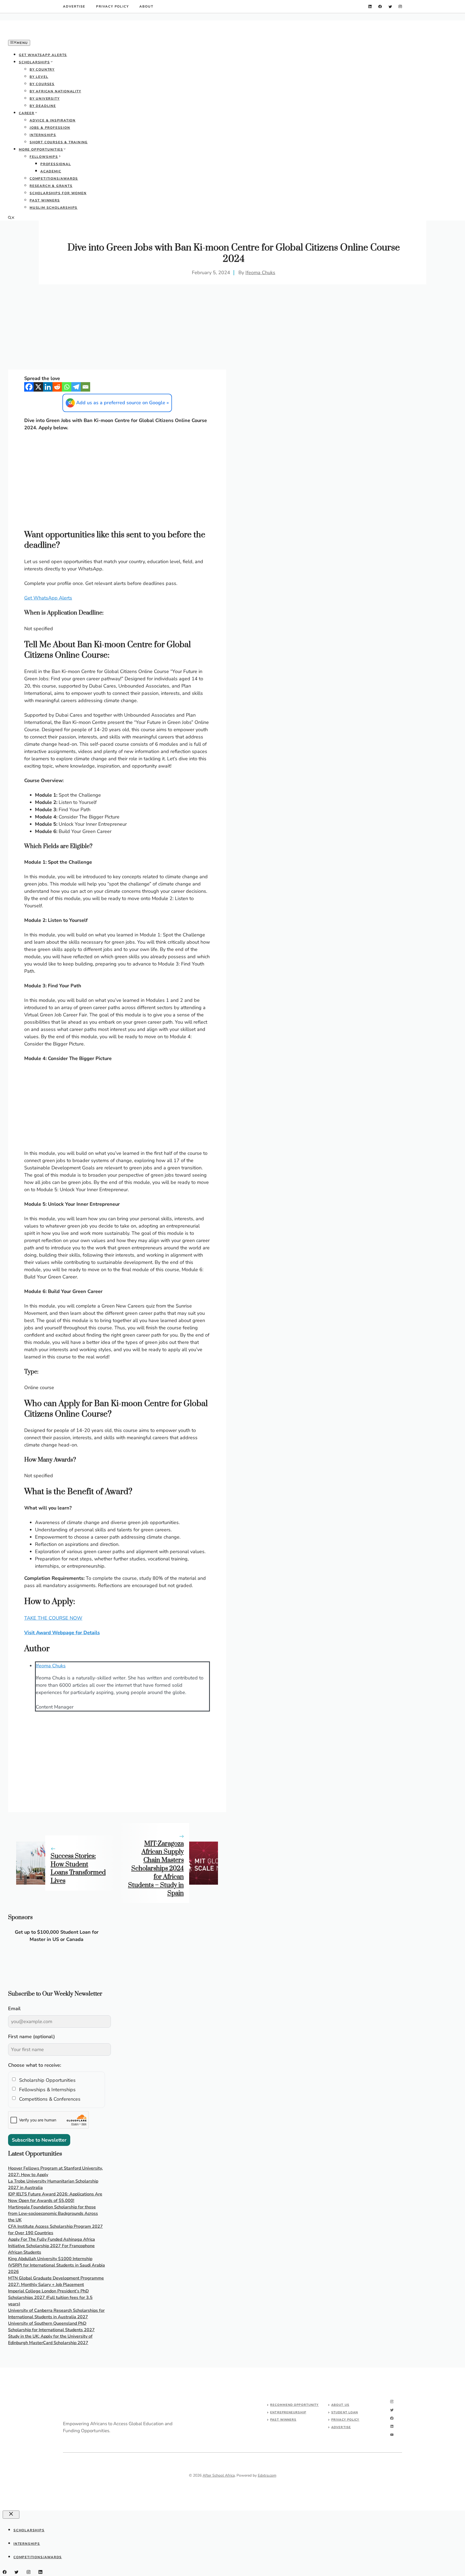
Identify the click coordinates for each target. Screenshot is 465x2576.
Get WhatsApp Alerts (43, 55)
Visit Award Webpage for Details (62, 1633)
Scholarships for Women (58, 193)
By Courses (42, 84)
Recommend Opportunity (294, 2405)
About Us (340, 2405)
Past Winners (45, 200)
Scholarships (34, 62)
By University (45, 99)
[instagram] (400, 7)
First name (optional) (31, 2037)
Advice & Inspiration (53, 120)
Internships (43, 135)
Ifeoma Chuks (260, 273)
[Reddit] (57, 387)
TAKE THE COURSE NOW (53, 1618)
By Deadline (43, 106)
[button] (11, 218)
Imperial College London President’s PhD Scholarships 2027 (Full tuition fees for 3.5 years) (50, 2298)
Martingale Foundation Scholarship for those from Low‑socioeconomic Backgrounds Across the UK (53, 2214)
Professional (56, 164)
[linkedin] (370, 7)
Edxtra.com (267, 2475)
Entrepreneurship (288, 2412)
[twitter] (390, 7)
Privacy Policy (112, 6)
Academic (51, 171)
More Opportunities (41, 149)
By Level (39, 77)
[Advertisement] (117, 330)
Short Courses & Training (59, 142)
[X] (38, 387)
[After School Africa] (48, 36)
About (146, 6)
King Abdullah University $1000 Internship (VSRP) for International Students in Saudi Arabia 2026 (57, 2265)
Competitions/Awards (54, 179)
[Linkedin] (48, 387)
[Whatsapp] (67, 387)
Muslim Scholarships (54, 208)
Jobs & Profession (50, 128)
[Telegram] (76, 387)
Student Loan (345, 2412)
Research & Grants (51, 186)
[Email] (85, 387)
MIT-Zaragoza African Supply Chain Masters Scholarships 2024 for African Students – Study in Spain (156, 1869)
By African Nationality (55, 91)
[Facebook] (29, 387)
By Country (42, 69)
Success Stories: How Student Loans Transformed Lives (78, 1869)
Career (27, 113)
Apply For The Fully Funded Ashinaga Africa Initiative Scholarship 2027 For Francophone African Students (52, 2246)
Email (14, 2009)
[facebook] (380, 7)
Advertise (74, 6)
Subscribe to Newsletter (39, 2140)
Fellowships (44, 157)
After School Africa (219, 2475)
